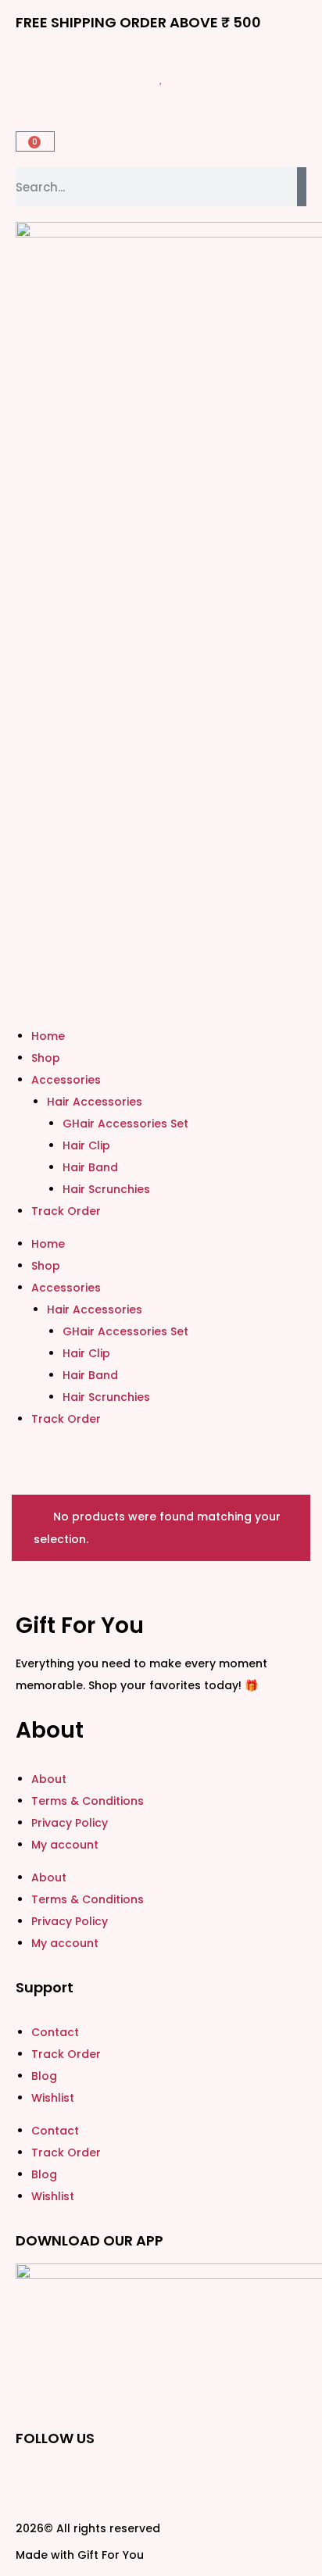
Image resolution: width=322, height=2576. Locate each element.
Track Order (66, 1211)
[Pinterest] (120, 2481)
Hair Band (90, 1167)
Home (48, 1036)
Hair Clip (86, 1145)
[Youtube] (204, 2481)
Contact (55, 2032)
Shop (46, 1058)
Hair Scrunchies (106, 1189)
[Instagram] (77, 2481)
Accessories (66, 1080)
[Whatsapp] (162, 2481)
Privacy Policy (70, 1823)
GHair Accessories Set (125, 1124)
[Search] (302, 187)
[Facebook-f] (35, 2481)
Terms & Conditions (88, 1801)
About (49, 1779)
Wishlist (53, 2098)
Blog (44, 2076)
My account (65, 1845)
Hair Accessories (95, 1102)
